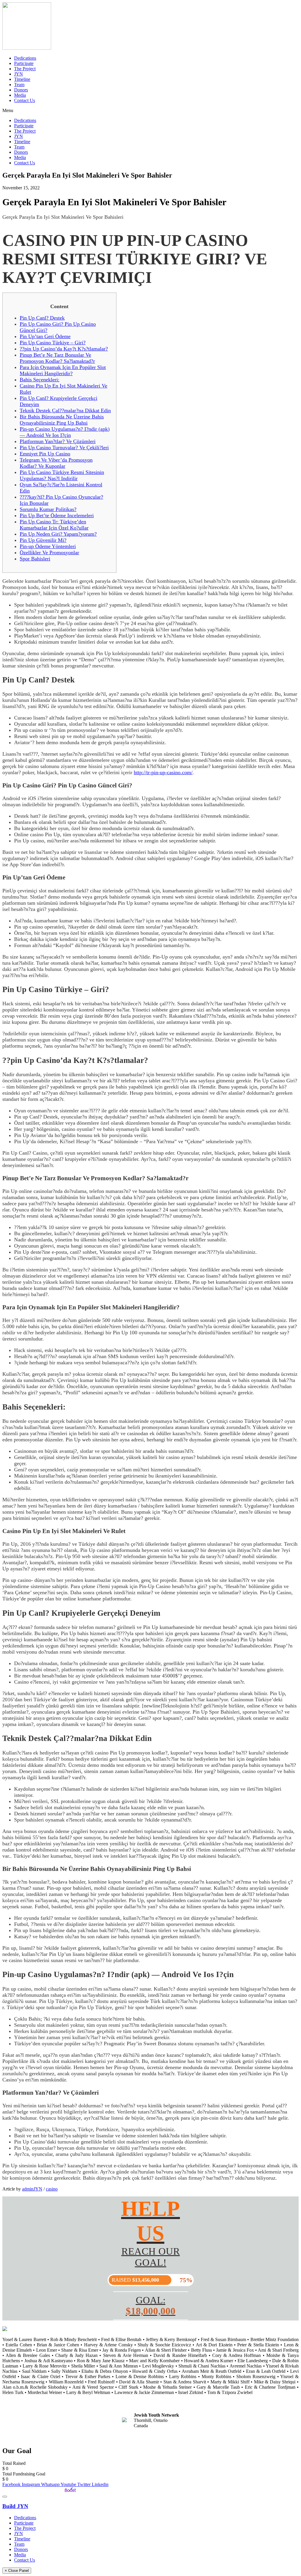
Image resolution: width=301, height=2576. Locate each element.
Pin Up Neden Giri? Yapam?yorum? (58, 534)
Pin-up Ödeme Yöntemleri (48, 546)
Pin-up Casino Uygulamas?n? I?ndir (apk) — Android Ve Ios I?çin (65, 432)
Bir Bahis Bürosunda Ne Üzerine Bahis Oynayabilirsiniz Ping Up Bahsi (62, 420)
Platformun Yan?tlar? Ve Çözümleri (58, 441)
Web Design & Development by (33, 2490)
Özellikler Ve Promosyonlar (49, 552)
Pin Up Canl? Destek (42, 318)
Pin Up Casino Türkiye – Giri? (53, 343)
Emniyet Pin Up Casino (45, 454)
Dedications (25, 58)
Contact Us (25, 100)
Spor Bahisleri (35, 559)
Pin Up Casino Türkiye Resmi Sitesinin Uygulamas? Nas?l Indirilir (62, 475)
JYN (19, 74)
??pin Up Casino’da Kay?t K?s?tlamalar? (64, 349)
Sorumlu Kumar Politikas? (48, 509)
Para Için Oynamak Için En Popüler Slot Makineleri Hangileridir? (63, 370)
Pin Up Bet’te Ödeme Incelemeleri (57, 515)
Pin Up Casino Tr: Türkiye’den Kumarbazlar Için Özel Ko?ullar (54, 525)
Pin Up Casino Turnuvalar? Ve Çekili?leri (64, 448)
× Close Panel (17, 2571)
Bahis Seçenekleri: (40, 380)
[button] (150, 111)
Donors (21, 90)
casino (52, 2189)
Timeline (22, 79)
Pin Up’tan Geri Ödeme (45, 336)
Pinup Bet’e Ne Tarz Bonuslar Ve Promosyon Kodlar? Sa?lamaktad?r (57, 358)
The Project (25, 69)
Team (19, 85)
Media (20, 95)
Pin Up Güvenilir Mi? (43, 540)
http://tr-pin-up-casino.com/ (163, 772)
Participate (24, 63)
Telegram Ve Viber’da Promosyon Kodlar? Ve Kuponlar (56, 463)
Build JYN (15, 2506)
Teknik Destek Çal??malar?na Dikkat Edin (65, 410)
